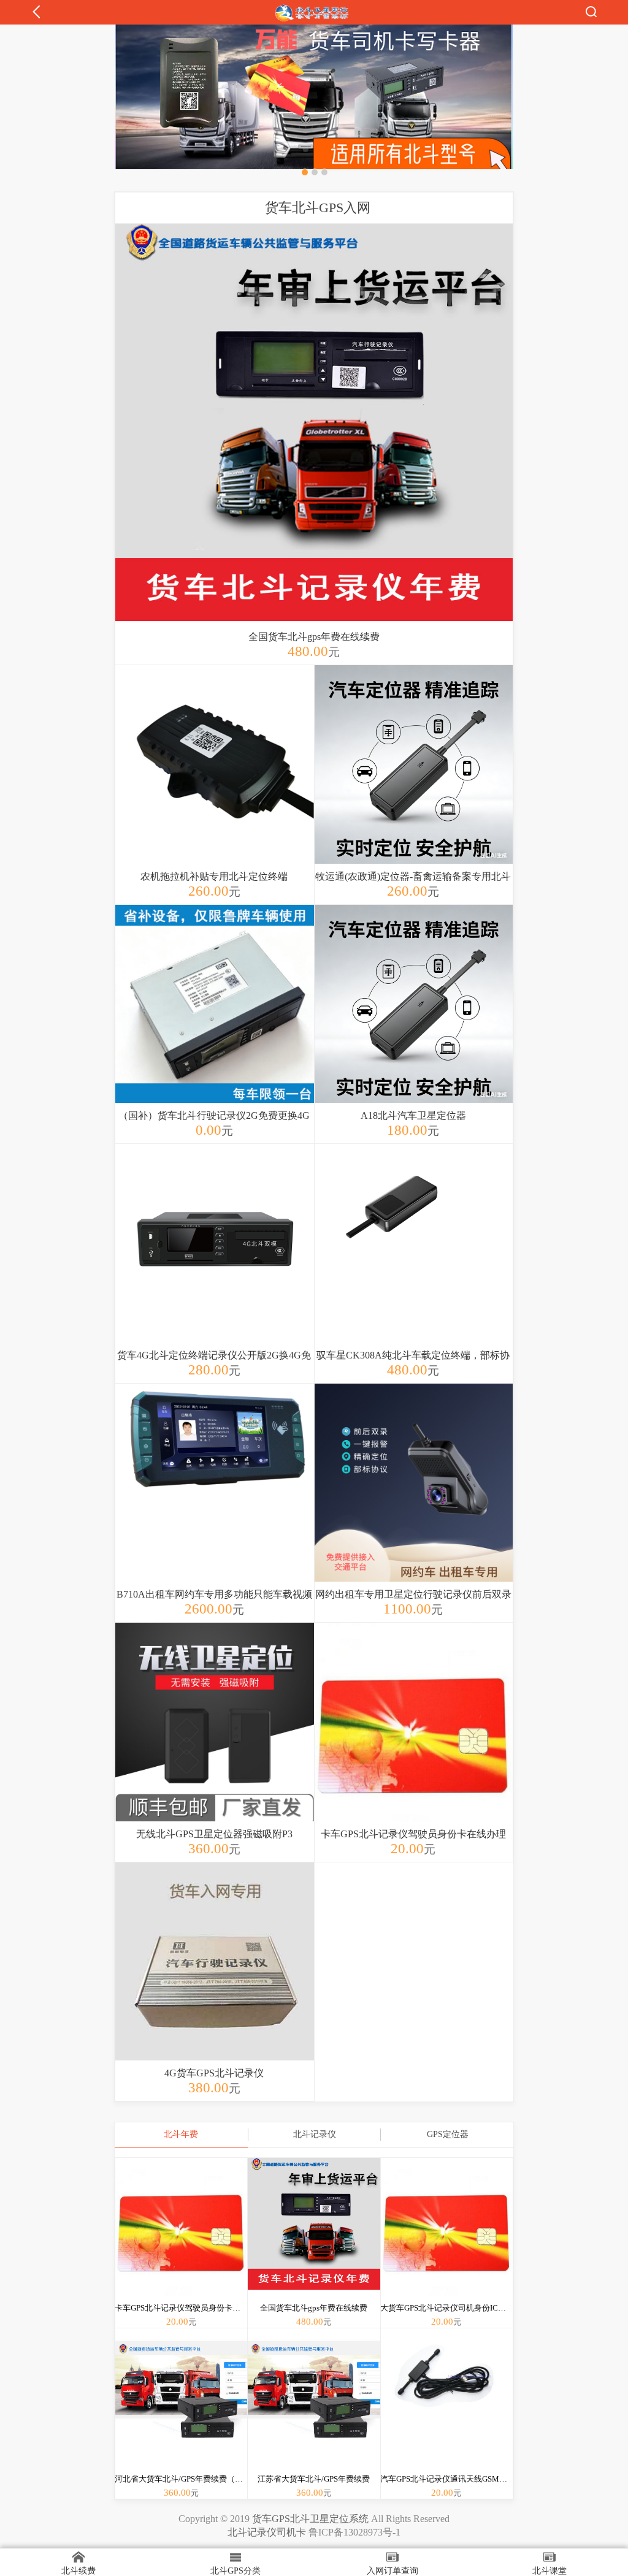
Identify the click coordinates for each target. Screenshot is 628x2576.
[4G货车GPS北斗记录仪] (215, 1982)
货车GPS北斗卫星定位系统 (310, 2519)
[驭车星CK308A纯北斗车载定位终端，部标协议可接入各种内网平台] (414, 1263)
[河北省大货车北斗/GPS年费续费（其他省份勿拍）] (182, 2413)
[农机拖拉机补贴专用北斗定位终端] (215, 785)
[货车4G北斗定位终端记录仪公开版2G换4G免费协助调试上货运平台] (215, 1263)
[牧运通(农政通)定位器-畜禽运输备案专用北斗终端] (414, 785)
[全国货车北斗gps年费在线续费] (314, 424)
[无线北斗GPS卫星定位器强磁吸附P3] (215, 1742)
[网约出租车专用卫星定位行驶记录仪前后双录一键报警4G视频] (414, 1503)
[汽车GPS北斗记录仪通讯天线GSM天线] (447, 2413)
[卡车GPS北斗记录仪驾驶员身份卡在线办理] (414, 1742)
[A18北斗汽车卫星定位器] (414, 1024)
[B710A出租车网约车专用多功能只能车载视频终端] (215, 1503)
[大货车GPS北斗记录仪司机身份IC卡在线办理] (447, 2243)
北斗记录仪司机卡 (267, 2532)
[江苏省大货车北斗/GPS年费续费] (314, 2413)
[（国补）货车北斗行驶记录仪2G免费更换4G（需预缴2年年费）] (215, 1024)
